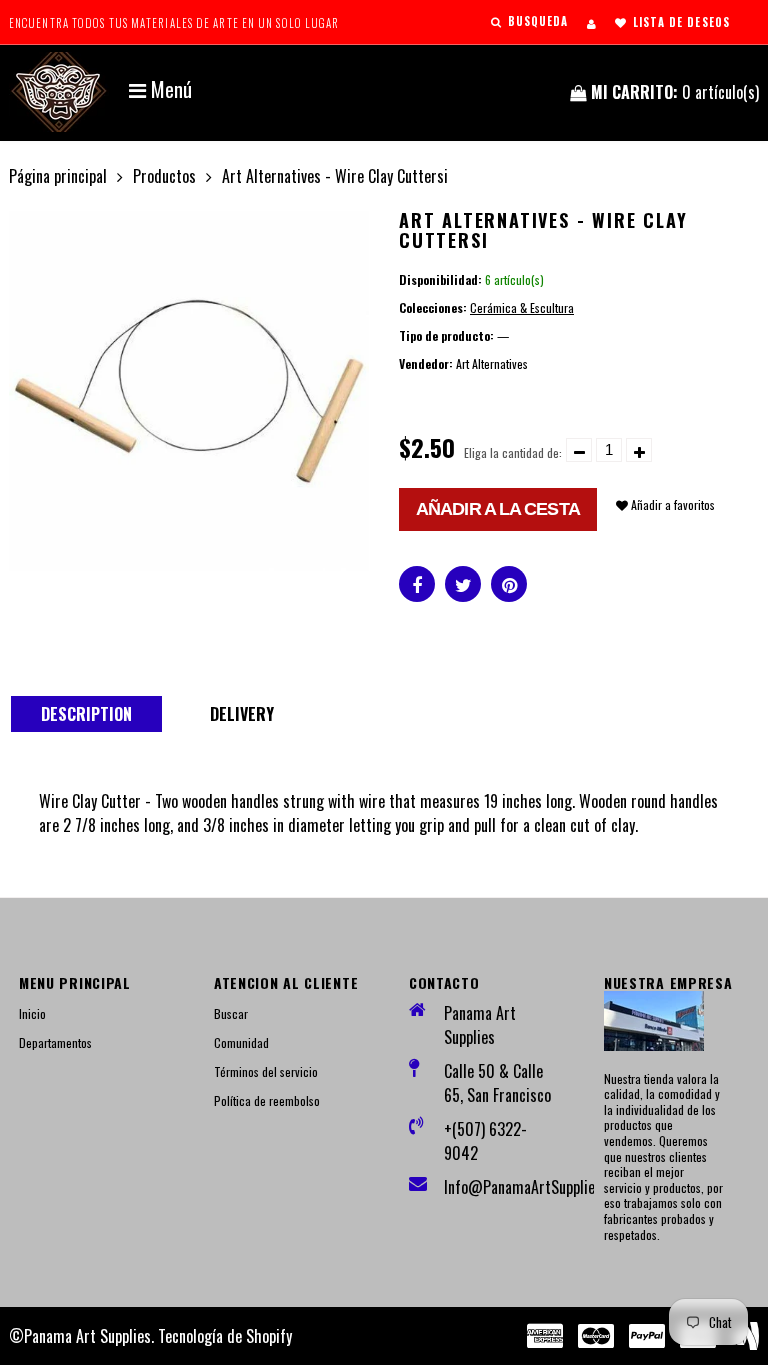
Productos (164, 176)
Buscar (231, 1013)
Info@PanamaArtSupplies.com (499, 1187)
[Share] (417, 584)
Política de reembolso (267, 1100)
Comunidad (241, 1042)
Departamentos (55, 1042)
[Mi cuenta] (591, 23)
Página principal (58, 176)
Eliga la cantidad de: (513, 452)
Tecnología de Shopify (225, 1336)
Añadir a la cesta (498, 509)
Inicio (32, 1013)
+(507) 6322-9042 (485, 1141)
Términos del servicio (266, 1071)
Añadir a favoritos (671, 504)
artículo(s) (675, 92)
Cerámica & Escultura (522, 307)
